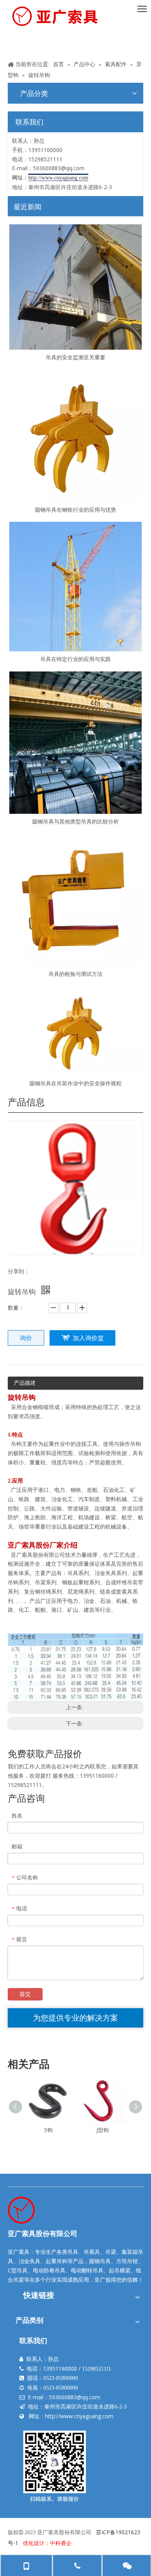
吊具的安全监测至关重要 (75, 357)
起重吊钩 (57, 2261)
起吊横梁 (120, 2270)
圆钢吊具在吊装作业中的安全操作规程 (75, 1083)
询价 (26, 1338)
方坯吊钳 (127, 2261)
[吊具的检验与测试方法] (75, 900)
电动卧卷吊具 (49, 2270)
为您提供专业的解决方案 (75, 2018)
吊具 (73, 2252)
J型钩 (103, 2130)
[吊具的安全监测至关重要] (75, 287)
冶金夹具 (29, 2261)
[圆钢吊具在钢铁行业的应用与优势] (75, 436)
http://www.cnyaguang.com (79, 2416)
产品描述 (25, 1383)
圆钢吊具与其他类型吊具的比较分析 (75, 821)
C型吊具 (18, 2270)
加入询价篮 (88, 1338)
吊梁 (111, 2252)
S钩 (48, 2130)
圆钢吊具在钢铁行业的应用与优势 (75, 510)
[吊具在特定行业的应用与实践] (75, 587)
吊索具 (92, 2252)
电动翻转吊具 (87, 2270)
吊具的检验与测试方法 (75, 974)
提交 (25, 1994)
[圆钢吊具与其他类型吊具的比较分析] (75, 743)
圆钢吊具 (100, 2261)
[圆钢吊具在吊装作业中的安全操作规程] (75, 1031)
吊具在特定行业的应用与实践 (75, 659)
